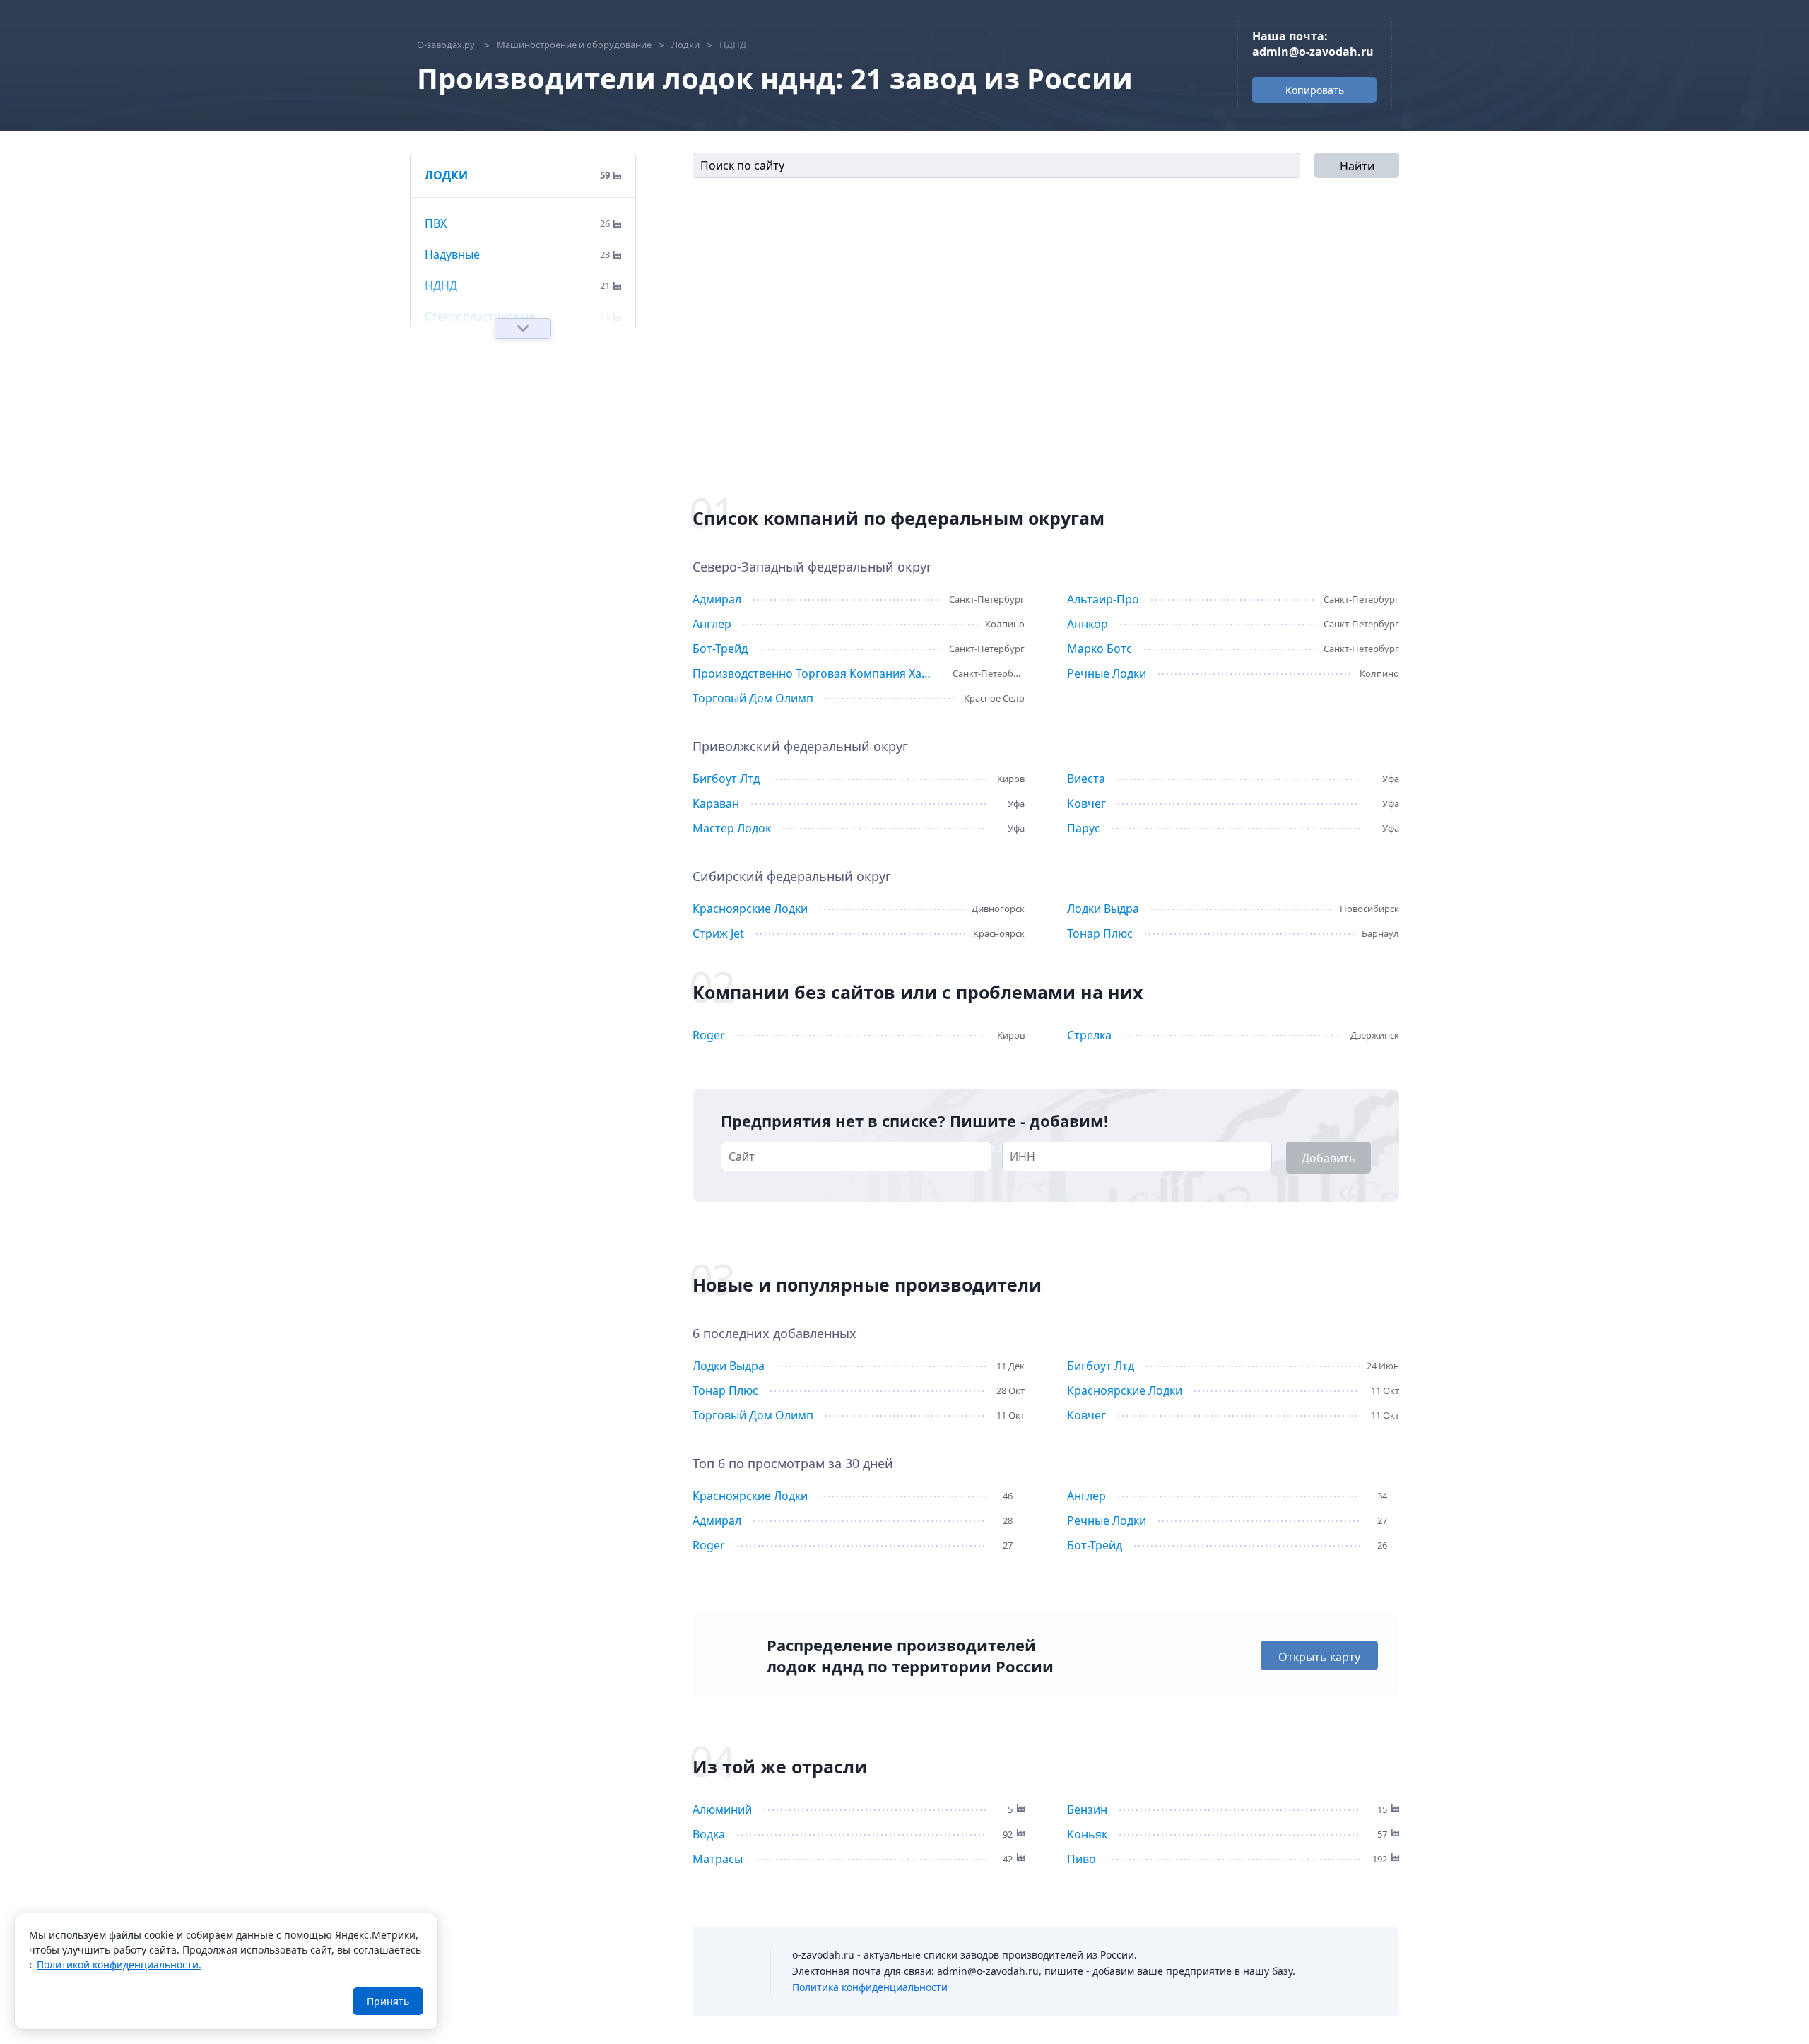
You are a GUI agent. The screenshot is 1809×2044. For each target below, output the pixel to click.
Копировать (1315, 90)
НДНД (441, 285)
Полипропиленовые (481, 1015)
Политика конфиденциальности (870, 1987)
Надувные (452, 254)
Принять (388, 2001)
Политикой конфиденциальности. (119, 1965)
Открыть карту (1319, 1657)
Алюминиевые (465, 983)
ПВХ (436, 223)
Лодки (446, 175)
